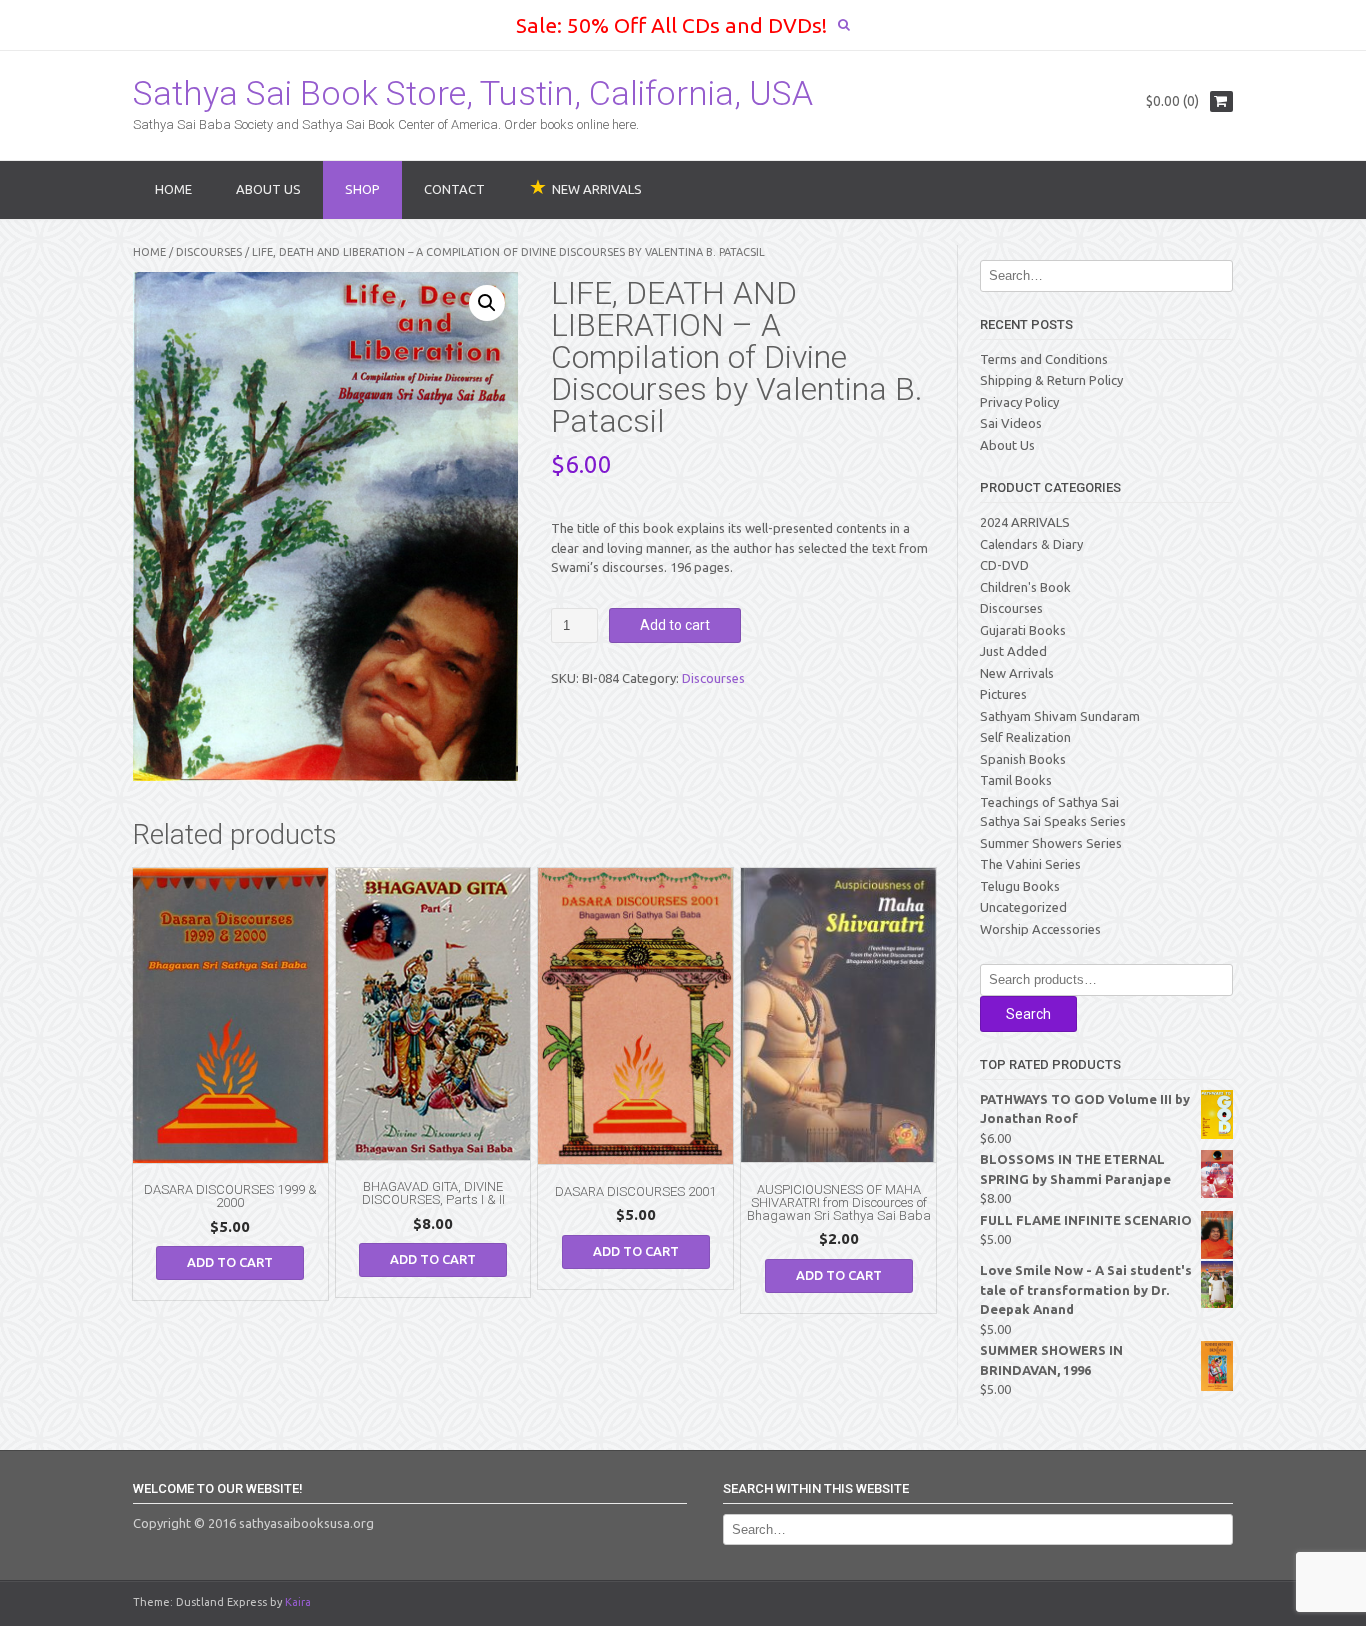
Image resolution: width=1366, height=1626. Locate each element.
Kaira (298, 1602)
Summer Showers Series (1051, 843)
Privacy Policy (1019, 402)
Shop (362, 189)
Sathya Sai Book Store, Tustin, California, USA (473, 93)
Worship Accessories (1040, 929)
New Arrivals (1017, 673)
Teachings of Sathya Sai (1049, 802)
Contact (454, 189)
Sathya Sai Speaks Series (1053, 821)
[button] (487, 303)
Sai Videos (1011, 423)
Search (1028, 1014)
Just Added (1013, 651)
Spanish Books (1023, 759)
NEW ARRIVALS (597, 189)
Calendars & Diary (1031, 544)
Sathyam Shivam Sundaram (1060, 716)
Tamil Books (1016, 780)
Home (173, 189)
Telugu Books (1020, 886)
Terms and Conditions (1044, 359)
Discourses (209, 252)
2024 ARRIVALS (1025, 522)
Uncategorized (1023, 907)
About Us (268, 189)
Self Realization (1025, 737)
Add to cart (675, 625)
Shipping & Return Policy (1051, 380)
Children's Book (1025, 587)
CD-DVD (1004, 565)
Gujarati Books (1023, 630)
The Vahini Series (1030, 864)
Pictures (1003, 694)
